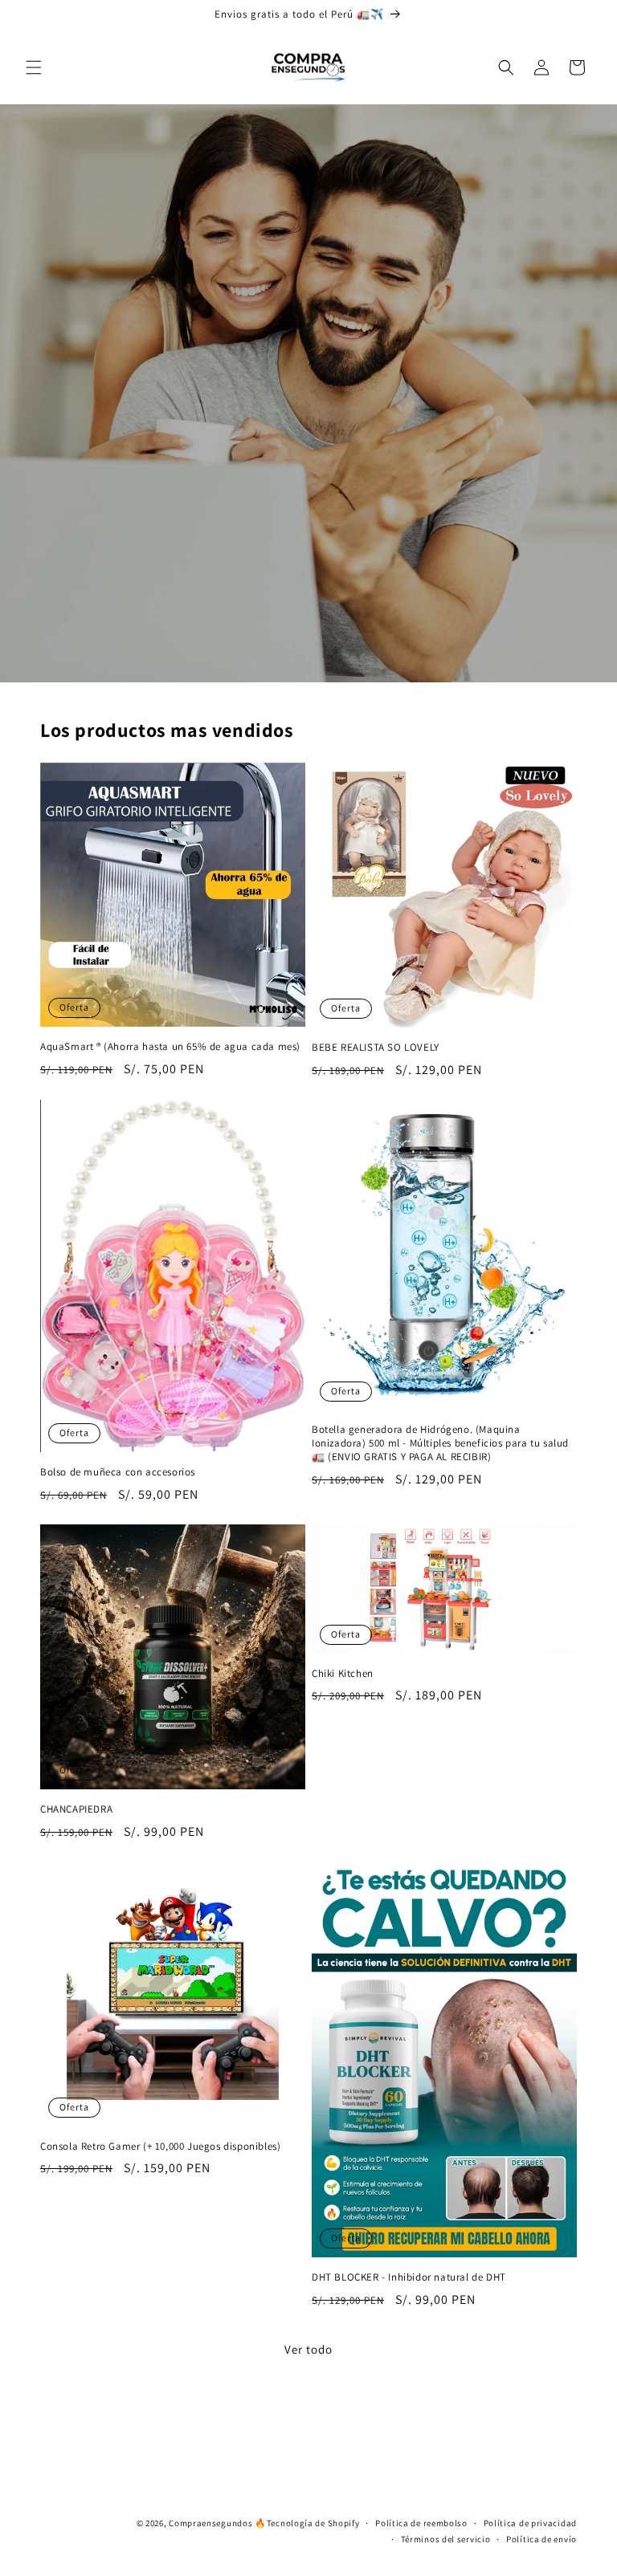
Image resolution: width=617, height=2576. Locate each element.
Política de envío (541, 2539)
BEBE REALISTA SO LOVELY (376, 1048)
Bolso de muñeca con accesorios (118, 1472)
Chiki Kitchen (343, 1674)
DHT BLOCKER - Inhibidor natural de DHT (409, 2277)
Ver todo (308, 2349)
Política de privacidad (530, 2523)
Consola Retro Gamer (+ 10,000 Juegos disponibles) (160, 2147)
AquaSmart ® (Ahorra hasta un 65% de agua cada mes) (170, 1047)
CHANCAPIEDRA (76, 1809)
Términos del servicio (446, 2539)
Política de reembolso (421, 2523)
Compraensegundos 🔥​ (218, 2523)
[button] (34, 67)
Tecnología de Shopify (313, 2523)
